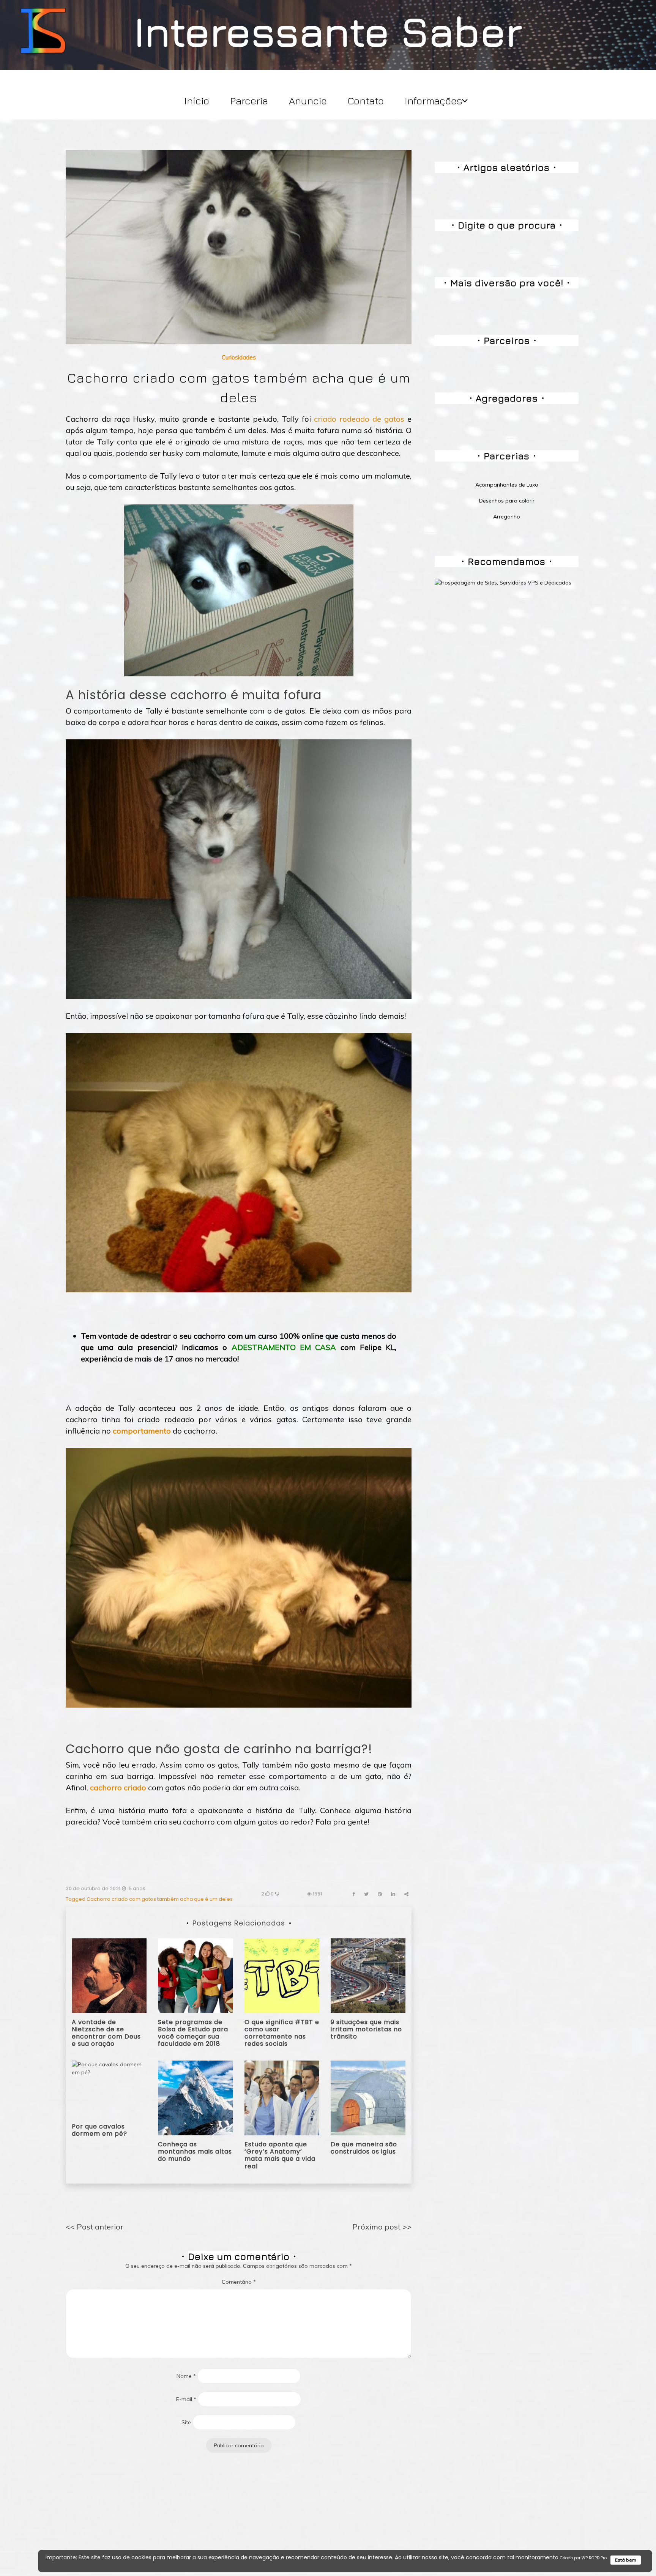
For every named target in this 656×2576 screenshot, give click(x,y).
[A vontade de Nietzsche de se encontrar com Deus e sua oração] (109, 1975)
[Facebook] (354, 1894)
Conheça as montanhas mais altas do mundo (195, 2151)
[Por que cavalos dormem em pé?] (109, 2088)
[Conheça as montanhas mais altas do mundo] (195, 2097)
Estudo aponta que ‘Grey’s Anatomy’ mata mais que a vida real (280, 2155)
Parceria (249, 101)
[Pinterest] (380, 1894)
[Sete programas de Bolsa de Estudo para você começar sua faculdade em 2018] (195, 1975)
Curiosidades (239, 357)
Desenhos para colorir (507, 501)
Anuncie (308, 101)
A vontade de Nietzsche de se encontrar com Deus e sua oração (106, 2033)
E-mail (186, 2399)
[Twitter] (366, 1894)
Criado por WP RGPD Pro (583, 2558)
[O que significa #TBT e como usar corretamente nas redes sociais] (282, 1975)
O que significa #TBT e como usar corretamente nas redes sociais (282, 2033)
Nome (186, 2376)
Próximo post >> (382, 2227)
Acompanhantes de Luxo (507, 485)
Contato (366, 101)
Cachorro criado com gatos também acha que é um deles (160, 1899)
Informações (434, 101)
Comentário (239, 2282)
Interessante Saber (328, 31)
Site (186, 2422)
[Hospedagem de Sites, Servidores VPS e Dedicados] (503, 582)
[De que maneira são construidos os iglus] (368, 2097)
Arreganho (507, 517)
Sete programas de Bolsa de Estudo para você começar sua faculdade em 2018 (193, 2033)
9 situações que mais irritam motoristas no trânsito (366, 2029)
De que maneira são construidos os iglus (364, 2148)
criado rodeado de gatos (359, 419)
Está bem (626, 2560)
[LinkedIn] (393, 1894)
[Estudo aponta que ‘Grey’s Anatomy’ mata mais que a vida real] (282, 2097)
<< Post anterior (95, 2227)
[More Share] (406, 1894)
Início (197, 101)
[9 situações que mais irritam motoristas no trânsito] (368, 1975)
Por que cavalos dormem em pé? (99, 2130)
